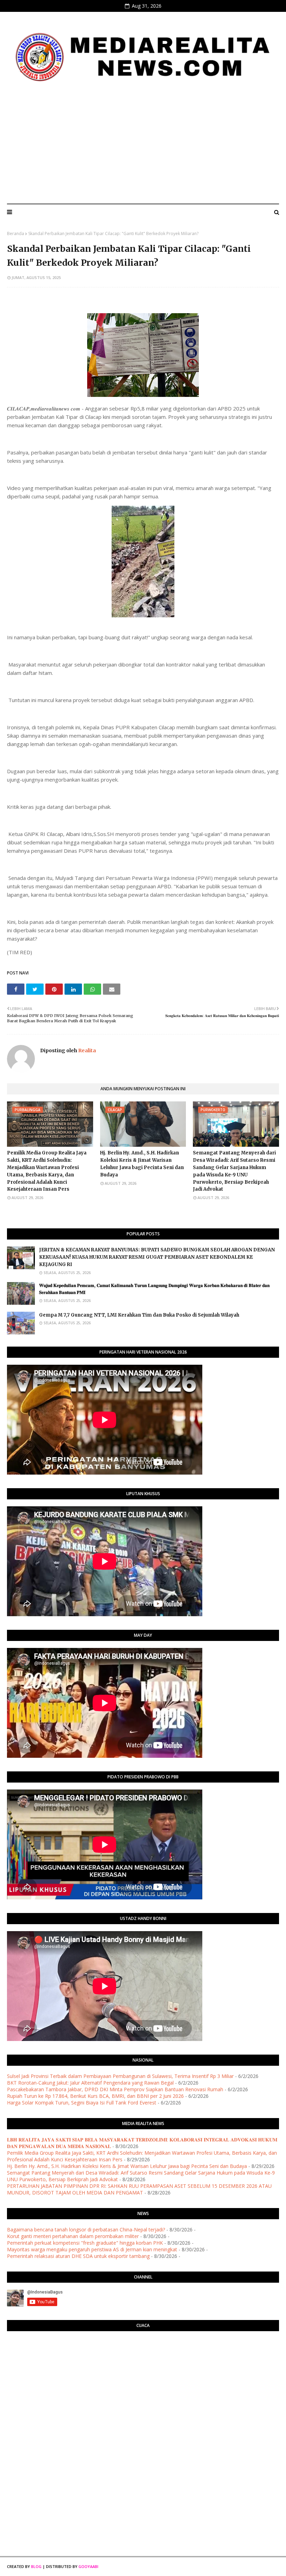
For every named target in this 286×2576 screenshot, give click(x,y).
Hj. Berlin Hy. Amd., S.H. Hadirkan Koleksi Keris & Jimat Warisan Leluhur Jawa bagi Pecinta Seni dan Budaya (142, 1164)
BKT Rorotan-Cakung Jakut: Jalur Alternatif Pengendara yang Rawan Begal (90, 2083)
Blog (36, 2566)
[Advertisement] (143, 146)
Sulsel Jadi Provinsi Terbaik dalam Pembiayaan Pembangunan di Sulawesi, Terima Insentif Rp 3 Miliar (120, 2076)
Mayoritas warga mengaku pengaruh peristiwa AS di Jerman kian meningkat (92, 2249)
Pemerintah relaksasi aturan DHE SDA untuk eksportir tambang (78, 2256)
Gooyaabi (88, 2566)
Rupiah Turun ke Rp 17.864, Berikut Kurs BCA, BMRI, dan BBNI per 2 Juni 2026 (95, 2096)
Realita (86, 1050)
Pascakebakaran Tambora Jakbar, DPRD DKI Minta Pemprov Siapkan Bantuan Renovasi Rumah (115, 2089)
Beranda (16, 234)
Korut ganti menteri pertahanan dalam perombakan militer (73, 2236)
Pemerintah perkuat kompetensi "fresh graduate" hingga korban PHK (85, 2243)
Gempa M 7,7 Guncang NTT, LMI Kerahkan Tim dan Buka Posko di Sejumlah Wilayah (139, 1315)
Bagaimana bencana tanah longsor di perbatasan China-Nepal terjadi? (86, 2229)
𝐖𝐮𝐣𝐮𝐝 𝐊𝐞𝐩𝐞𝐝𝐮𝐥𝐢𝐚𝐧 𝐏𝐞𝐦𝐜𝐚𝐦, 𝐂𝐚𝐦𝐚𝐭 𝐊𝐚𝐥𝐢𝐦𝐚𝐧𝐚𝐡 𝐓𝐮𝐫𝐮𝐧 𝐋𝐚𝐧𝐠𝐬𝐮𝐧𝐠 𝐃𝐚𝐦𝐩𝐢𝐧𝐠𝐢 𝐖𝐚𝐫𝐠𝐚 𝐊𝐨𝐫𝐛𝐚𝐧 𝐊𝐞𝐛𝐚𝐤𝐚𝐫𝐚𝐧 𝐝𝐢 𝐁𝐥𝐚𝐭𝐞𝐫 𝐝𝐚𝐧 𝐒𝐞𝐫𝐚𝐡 (154, 1289)
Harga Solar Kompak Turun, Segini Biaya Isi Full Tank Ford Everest (82, 2103)
